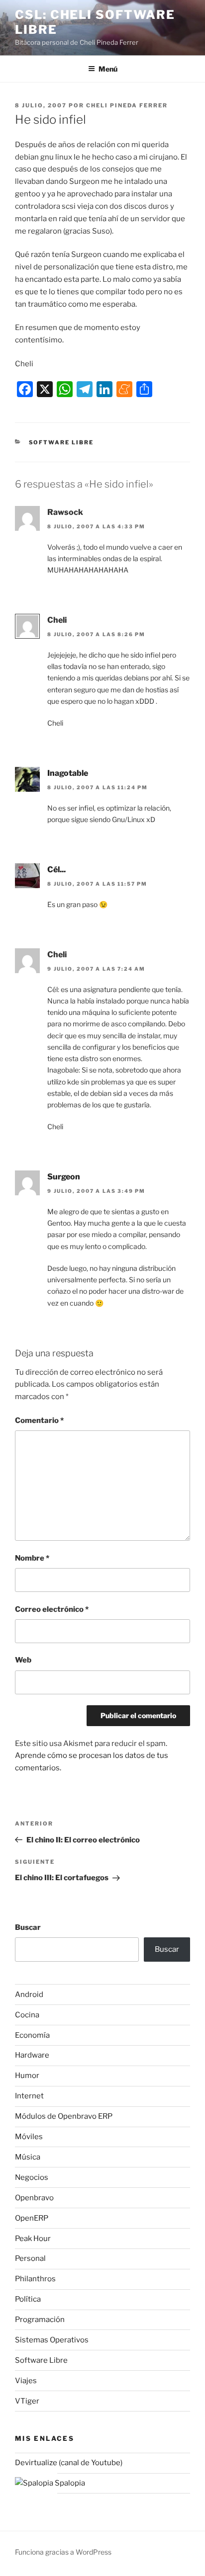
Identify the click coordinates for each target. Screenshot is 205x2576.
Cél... (56, 870)
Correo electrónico (52, 1609)
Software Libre (61, 442)
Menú (108, 69)
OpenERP (32, 2218)
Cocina (27, 2015)
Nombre (32, 1558)
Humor (27, 2076)
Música (28, 2157)
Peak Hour (33, 2239)
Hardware (32, 2055)
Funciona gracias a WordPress (63, 2552)
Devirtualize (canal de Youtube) (69, 2463)
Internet (29, 2096)
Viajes (26, 2381)
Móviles (29, 2137)
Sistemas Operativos (52, 2340)
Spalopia (69, 2483)
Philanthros (35, 2279)
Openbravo (34, 2198)
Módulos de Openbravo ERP (64, 2116)
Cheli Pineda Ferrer (127, 105)
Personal (30, 2258)
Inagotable (68, 773)
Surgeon (64, 1177)
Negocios (32, 2177)
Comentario (39, 1420)
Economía (32, 2035)
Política (28, 2299)
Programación (40, 2320)
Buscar (28, 1927)
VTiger (27, 2401)
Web (23, 1660)
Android (29, 1994)
